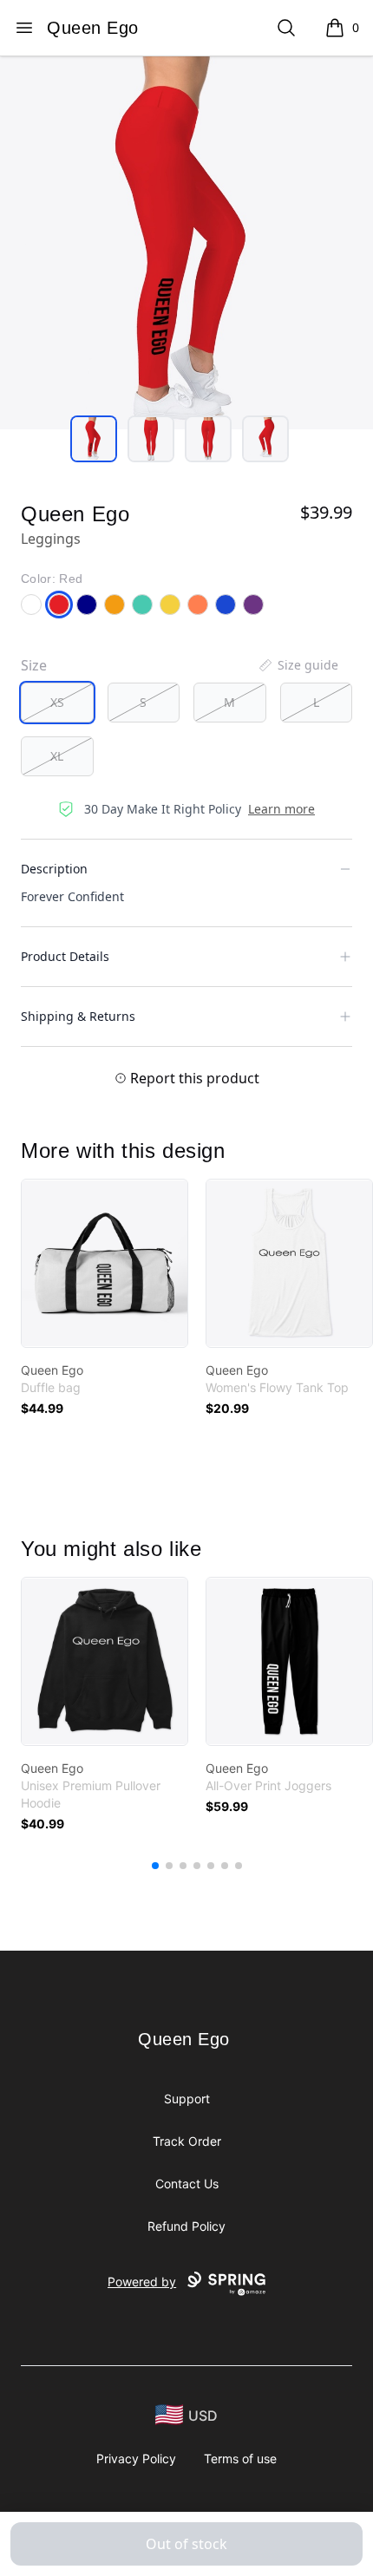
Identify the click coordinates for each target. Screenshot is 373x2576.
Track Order (187, 2141)
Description (54, 869)
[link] (105, 1263)
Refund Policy (186, 2226)
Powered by (142, 2282)
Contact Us (187, 2184)
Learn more (281, 809)
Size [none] (34, 665)
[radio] (57, 703)
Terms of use (240, 2458)
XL (57, 756)
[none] (298, 665)
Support (187, 2099)
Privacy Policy (136, 2458)
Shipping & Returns (78, 1016)
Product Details (65, 956)
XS (57, 702)
